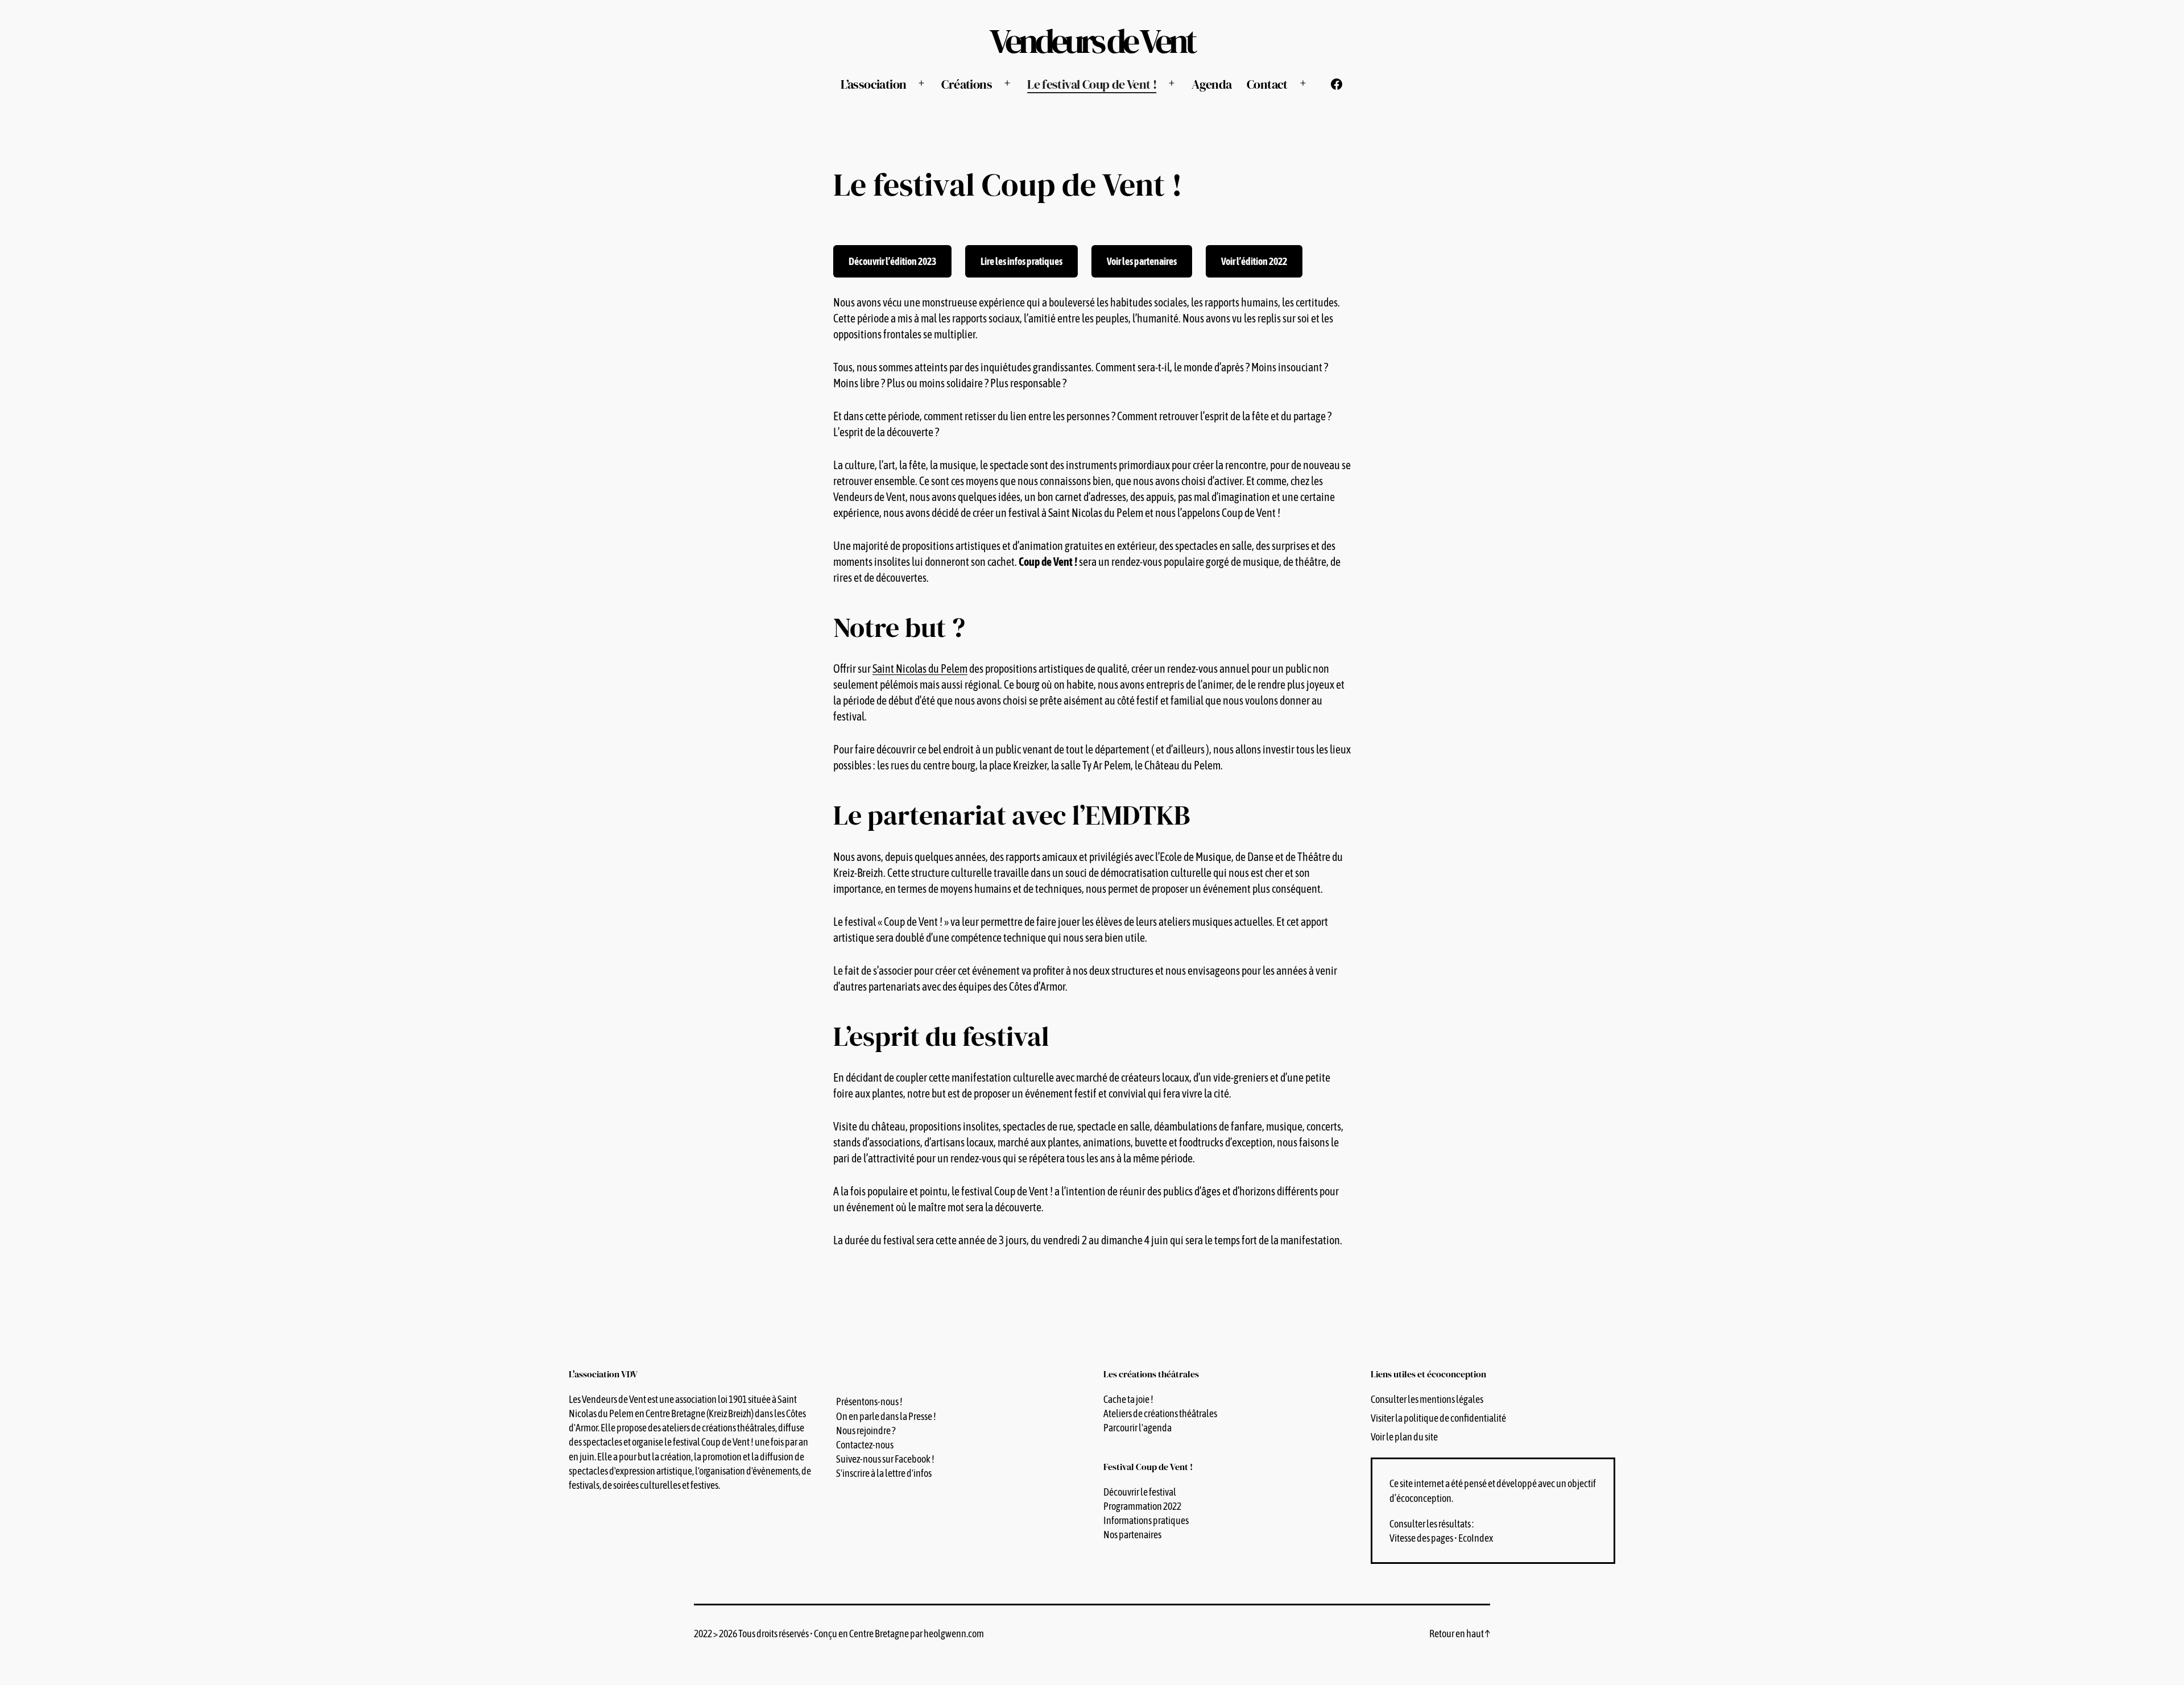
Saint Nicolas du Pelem (920, 668)
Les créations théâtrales (1151, 1374)
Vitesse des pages (1421, 1538)
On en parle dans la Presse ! (886, 1416)
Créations (966, 84)
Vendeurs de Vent (1092, 41)
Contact (1267, 84)
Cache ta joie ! (1128, 1399)
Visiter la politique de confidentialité (1438, 1418)
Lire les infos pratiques (1021, 261)
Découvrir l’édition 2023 (892, 261)
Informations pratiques (1146, 1520)
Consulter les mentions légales (1427, 1399)
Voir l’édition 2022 (1254, 261)
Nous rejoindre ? (866, 1431)
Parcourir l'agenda (1137, 1428)
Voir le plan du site (1404, 1437)
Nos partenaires (1132, 1535)
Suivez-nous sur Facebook (883, 1459)
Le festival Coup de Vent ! (1092, 84)
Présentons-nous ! (869, 1402)
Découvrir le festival (1140, 1492)
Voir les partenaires (1142, 261)
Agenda (1211, 84)
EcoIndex (1476, 1538)
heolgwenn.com (954, 1634)
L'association (603, 1374)
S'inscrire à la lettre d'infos (884, 1473)
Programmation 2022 (1142, 1506)
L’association (873, 84)
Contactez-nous (865, 1445)
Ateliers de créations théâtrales (1160, 1413)
